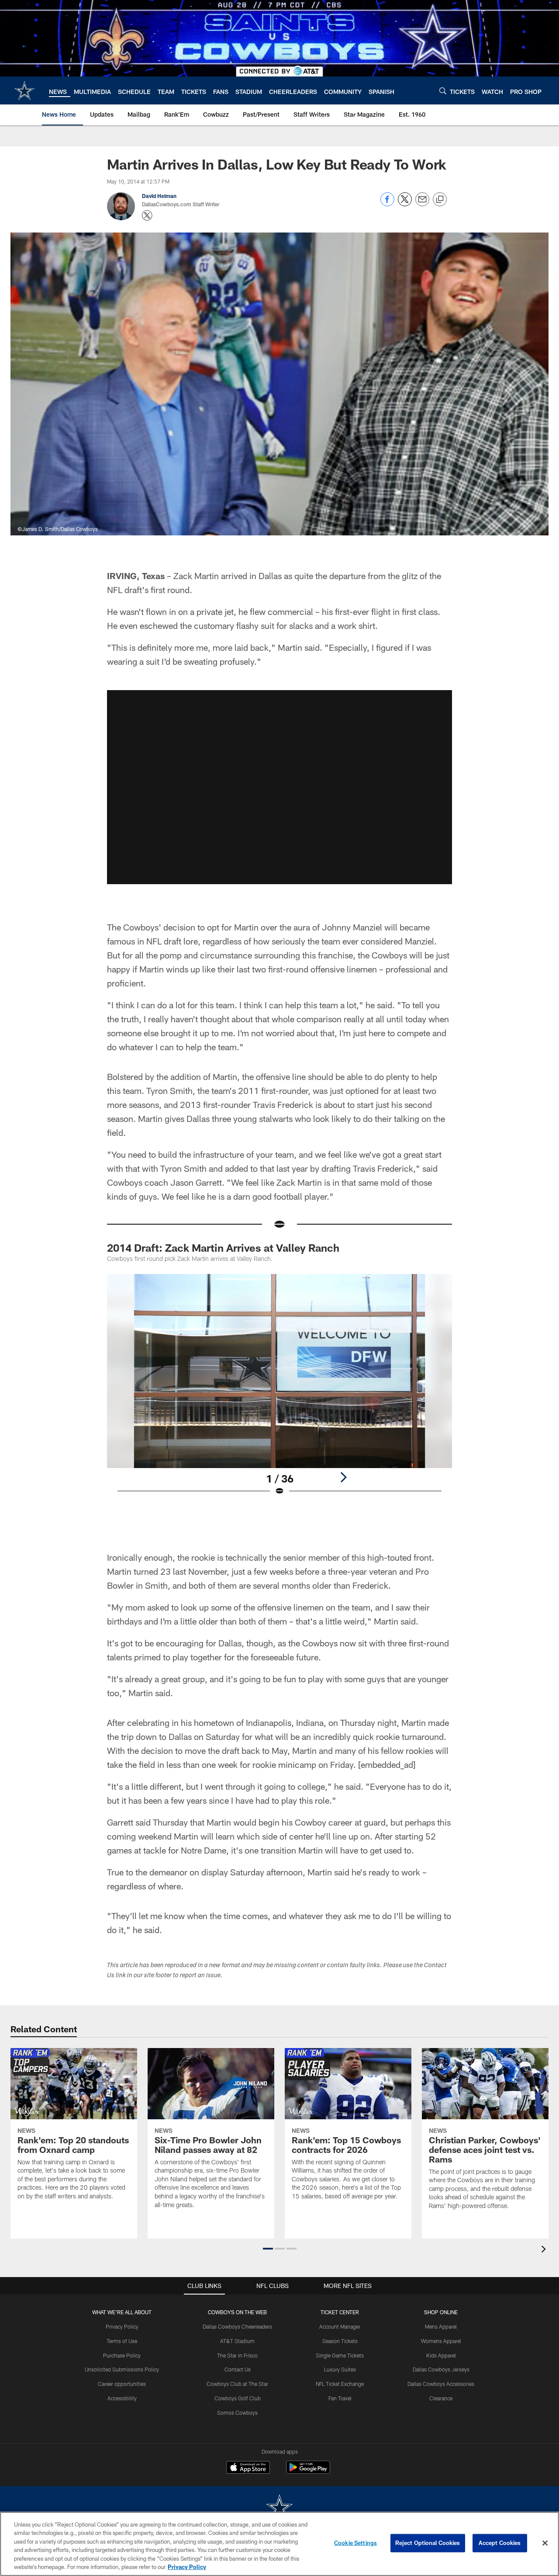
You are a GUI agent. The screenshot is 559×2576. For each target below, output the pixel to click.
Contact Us (238, 2369)
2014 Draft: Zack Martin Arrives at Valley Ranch (223, 1248)
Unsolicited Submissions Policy (122, 2369)
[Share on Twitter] (405, 204)
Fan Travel (340, 2398)
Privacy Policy (122, 2326)
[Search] (443, 91)
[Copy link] (440, 200)
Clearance (441, 2398)
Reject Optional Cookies (428, 2543)
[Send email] (422, 204)
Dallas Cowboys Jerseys (441, 2369)
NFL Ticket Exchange (340, 2384)
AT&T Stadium (237, 2341)
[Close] (545, 2543)
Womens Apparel (441, 2341)
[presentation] (545, 2250)
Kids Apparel (441, 2355)
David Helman (159, 196)
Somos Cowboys (237, 2413)
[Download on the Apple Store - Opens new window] (248, 2468)
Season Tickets (340, 2341)
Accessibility (122, 2398)
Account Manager (340, 2326)
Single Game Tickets (340, 2355)
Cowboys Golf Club (238, 2398)
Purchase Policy (122, 2355)
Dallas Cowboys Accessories (441, 2384)
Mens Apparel (441, 2326)
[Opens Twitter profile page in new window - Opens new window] (147, 215)
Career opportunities (122, 2384)
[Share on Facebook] (387, 204)
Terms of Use (122, 2341)
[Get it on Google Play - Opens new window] (308, 2472)
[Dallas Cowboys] (279, 2508)
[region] (279, 2544)
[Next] (343, 1477)
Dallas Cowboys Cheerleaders (237, 2326)
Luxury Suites (340, 2369)
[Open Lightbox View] (279, 1390)
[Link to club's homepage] (24, 90)
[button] (279, 787)
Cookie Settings (355, 2543)
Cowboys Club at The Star (237, 2384)
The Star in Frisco (237, 2355)
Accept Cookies (500, 2543)
